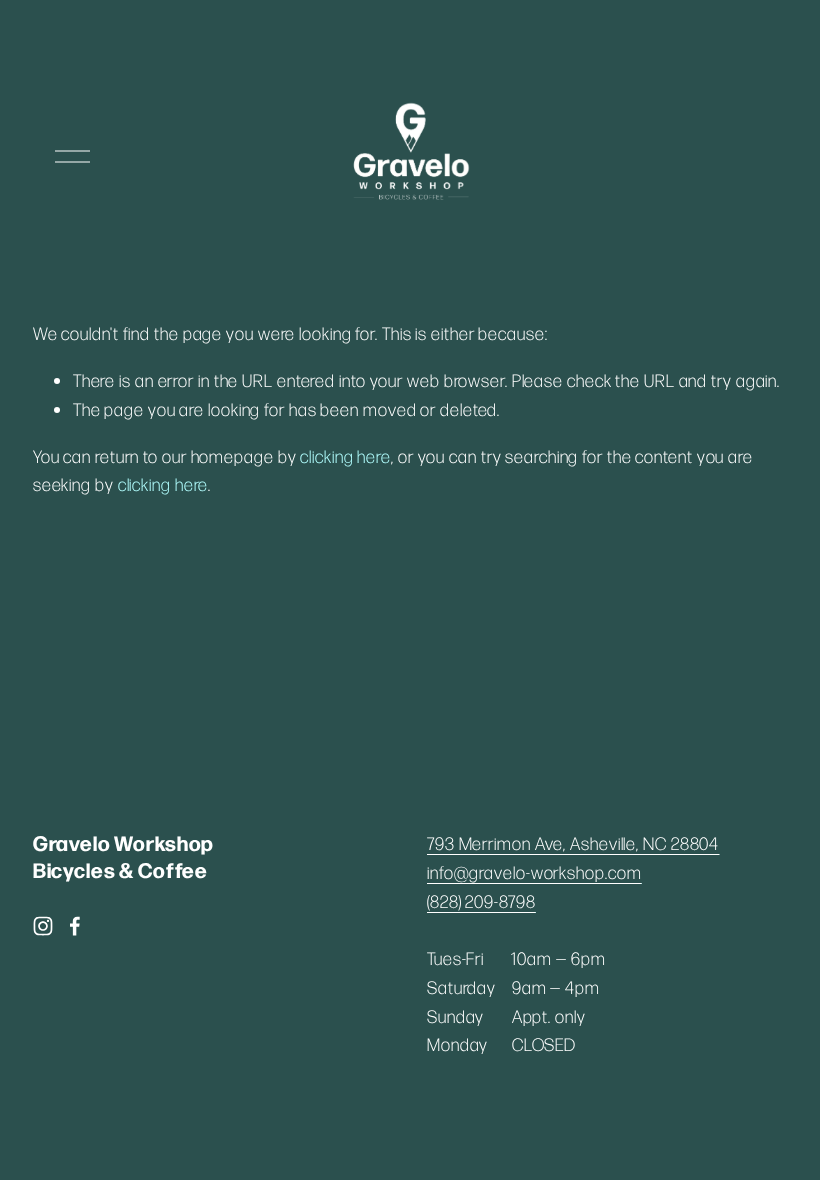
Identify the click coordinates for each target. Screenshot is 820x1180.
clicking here (345, 456)
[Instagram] (43, 926)
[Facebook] (75, 926)
